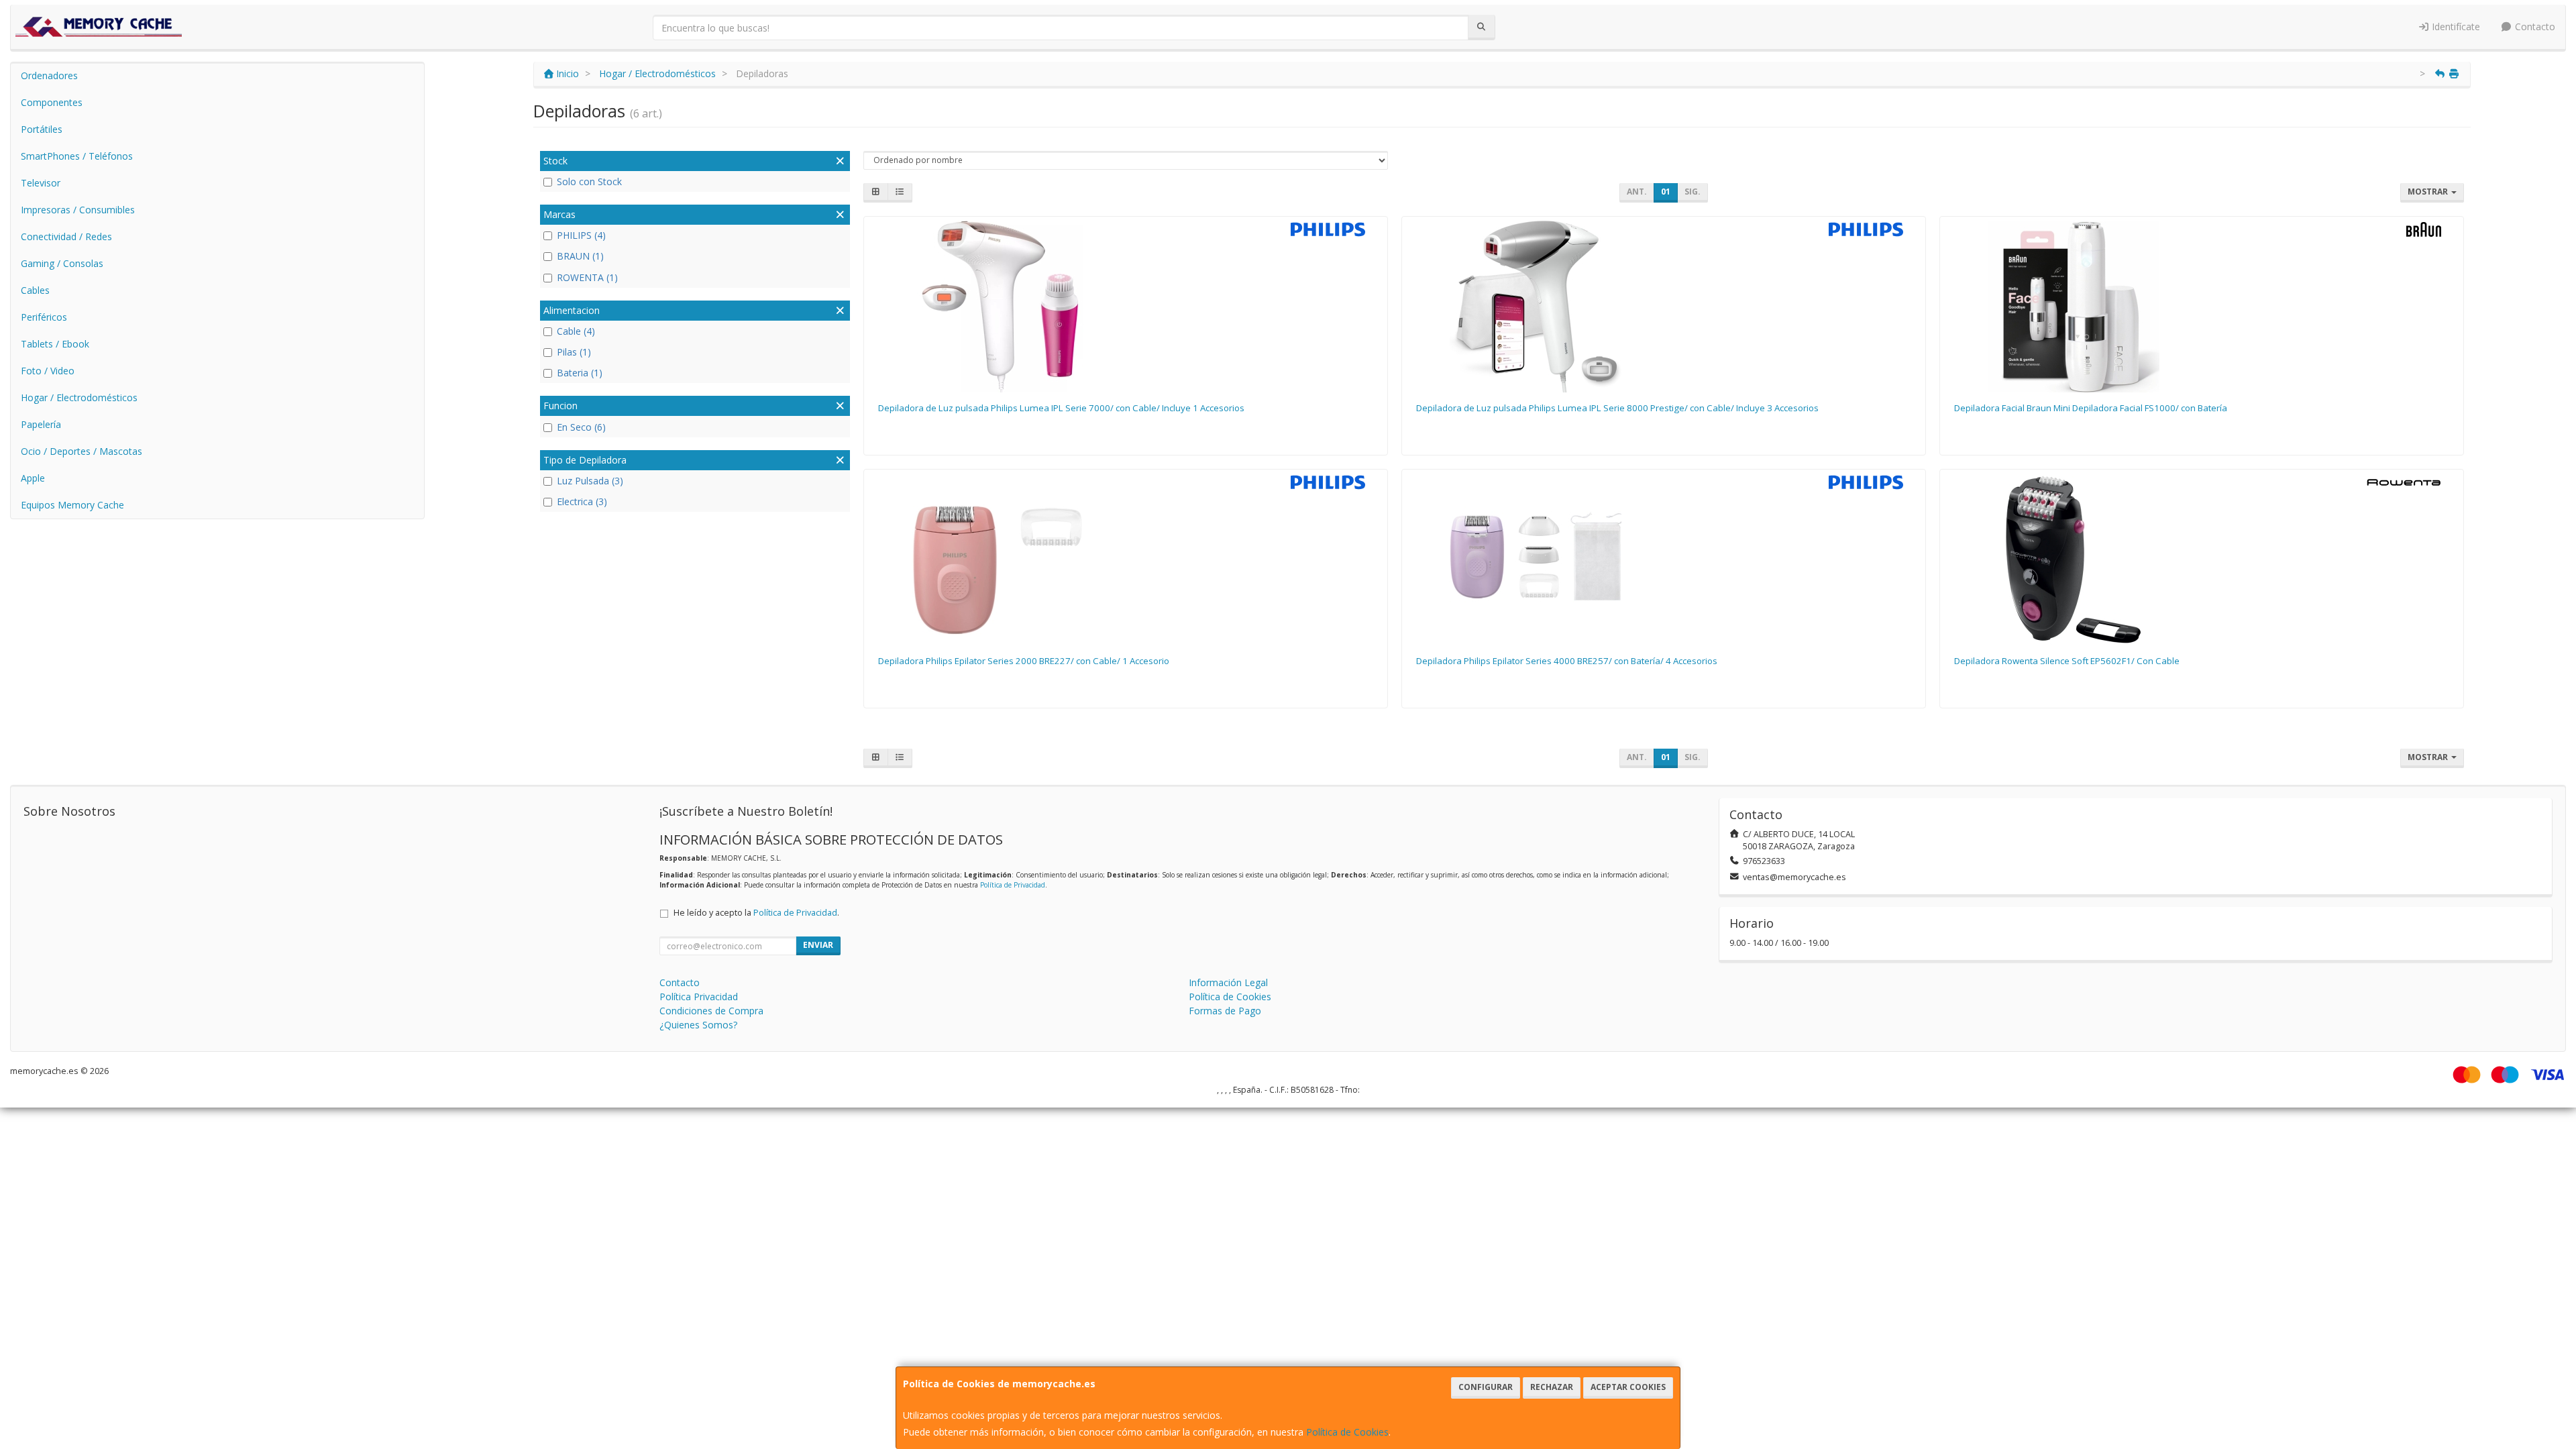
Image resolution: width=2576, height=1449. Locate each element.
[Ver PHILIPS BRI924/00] (1125, 307)
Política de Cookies (1347, 1432)
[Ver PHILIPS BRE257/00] (1663, 559)
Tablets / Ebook (55, 344)
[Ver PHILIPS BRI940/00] (1663, 307)
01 (1666, 192)
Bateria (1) (580, 373)
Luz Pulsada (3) (590, 481)
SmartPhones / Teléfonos (77, 156)
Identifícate (2455, 26)
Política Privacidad (699, 997)
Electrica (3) (582, 501)
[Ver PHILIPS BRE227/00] (1125, 559)
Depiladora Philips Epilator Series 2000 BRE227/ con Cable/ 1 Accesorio (1024, 661)
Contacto (2534, 26)
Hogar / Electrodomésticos (79, 397)
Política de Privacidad (1013, 885)
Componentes (52, 102)
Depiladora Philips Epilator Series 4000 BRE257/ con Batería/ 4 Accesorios (1567, 661)
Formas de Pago (1225, 1011)
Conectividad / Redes (66, 236)
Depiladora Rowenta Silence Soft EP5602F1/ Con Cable (2067, 661)
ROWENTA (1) (587, 277)
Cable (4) (576, 331)
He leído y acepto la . (756, 913)
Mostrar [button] (2429, 192)
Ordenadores (49, 75)
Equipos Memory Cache (72, 505)
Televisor (41, 183)
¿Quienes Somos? (698, 1025)
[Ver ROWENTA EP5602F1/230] (2201, 559)
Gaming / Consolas (62, 263)
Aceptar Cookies (1628, 1387)
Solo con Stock (589, 181)
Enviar (818, 945)
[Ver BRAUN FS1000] (2201, 307)
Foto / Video (48, 371)
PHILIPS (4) (581, 235)
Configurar (1486, 1387)
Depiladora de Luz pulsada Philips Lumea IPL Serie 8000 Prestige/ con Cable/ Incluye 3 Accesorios (1617, 408)
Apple (33, 478)
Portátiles (42, 129)
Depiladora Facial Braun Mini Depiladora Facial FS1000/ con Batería (2091, 408)
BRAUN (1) (580, 256)
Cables (35, 290)
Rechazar (1552, 1387)
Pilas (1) (574, 352)
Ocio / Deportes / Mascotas (82, 451)
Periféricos (44, 317)
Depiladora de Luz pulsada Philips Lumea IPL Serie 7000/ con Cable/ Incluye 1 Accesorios (1061, 408)
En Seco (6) (581, 427)
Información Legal (1228, 982)
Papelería (41, 424)
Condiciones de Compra (711, 1011)
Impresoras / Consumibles (78, 210)
